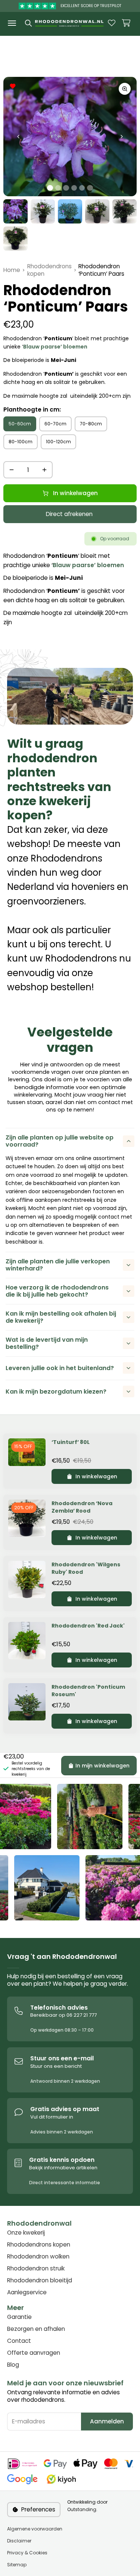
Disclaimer (19, 2541)
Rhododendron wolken (38, 2257)
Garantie (19, 2317)
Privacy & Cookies (27, 2553)
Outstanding (82, 2509)
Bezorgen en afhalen (36, 2329)
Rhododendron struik (36, 2269)
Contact (19, 2341)
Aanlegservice (27, 2292)
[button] (126, 23)
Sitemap (17, 2565)
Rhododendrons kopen (49, 270)
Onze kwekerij (26, 2233)
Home (12, 270)
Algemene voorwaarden (35, 2529)
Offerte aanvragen (34, 2353)
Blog (13, 2365)
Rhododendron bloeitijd (40, 2280)
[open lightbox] (125, 89)
